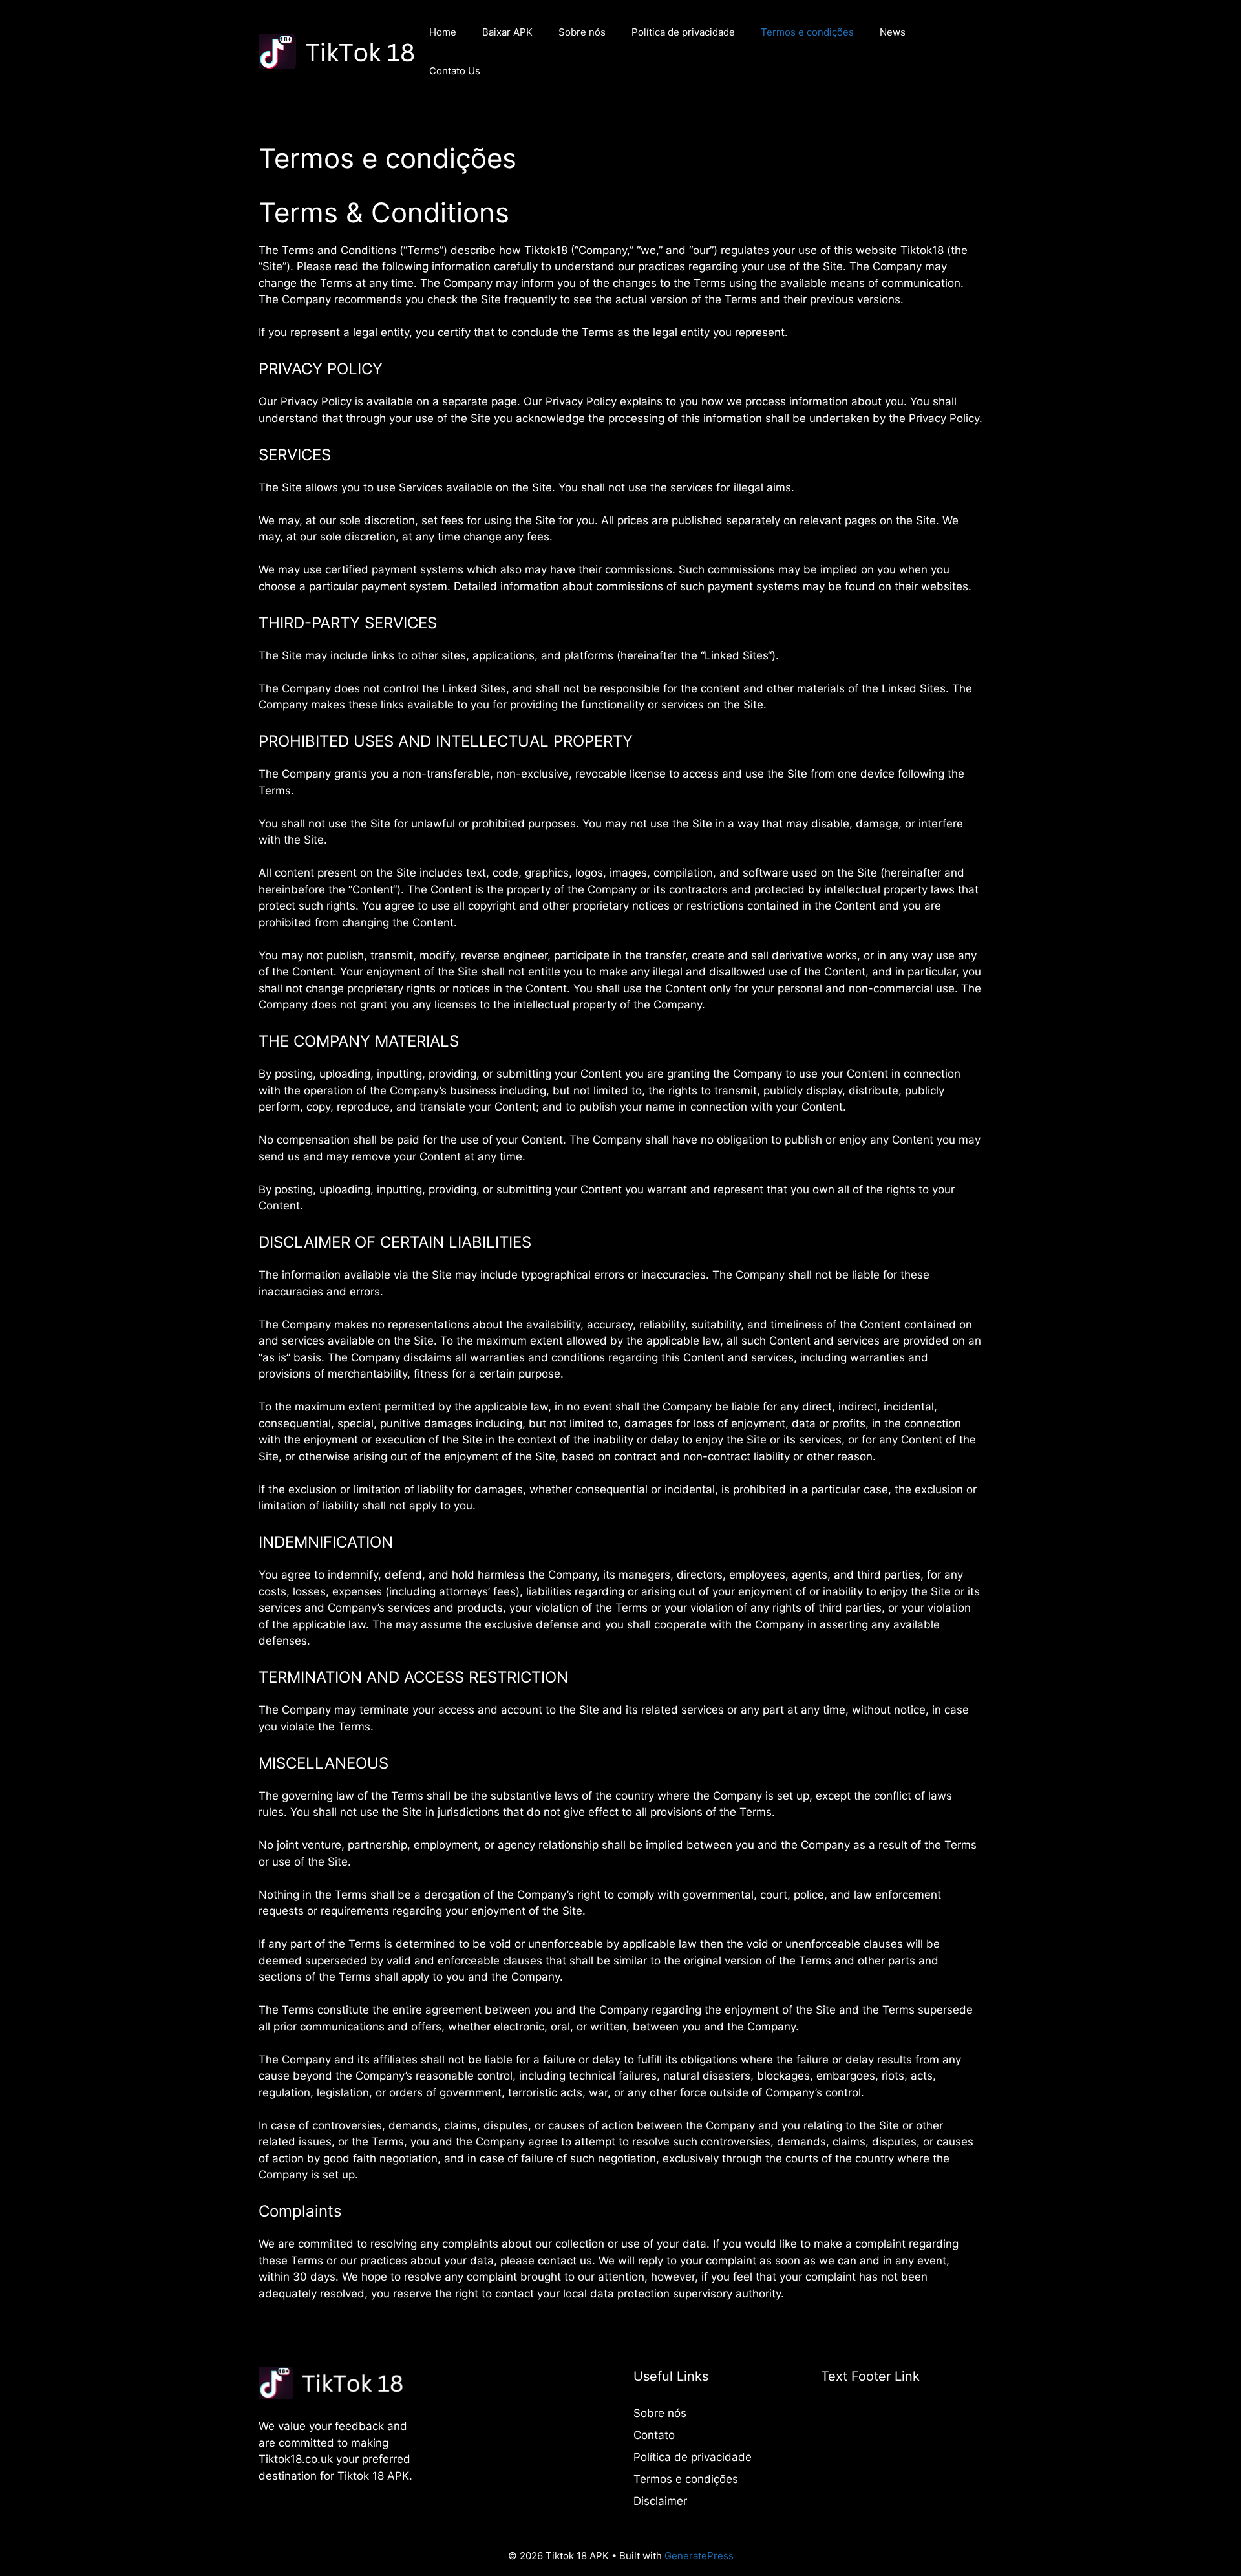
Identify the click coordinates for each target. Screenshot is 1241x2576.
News (893, 32)
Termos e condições (807, 32)
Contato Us (455, 71)
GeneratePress (699, 2556)
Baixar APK (507, 32)
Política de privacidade (683, 32)
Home (443, 32)
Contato (654, 2435)
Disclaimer (660, 2501)
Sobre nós (582, 32)
